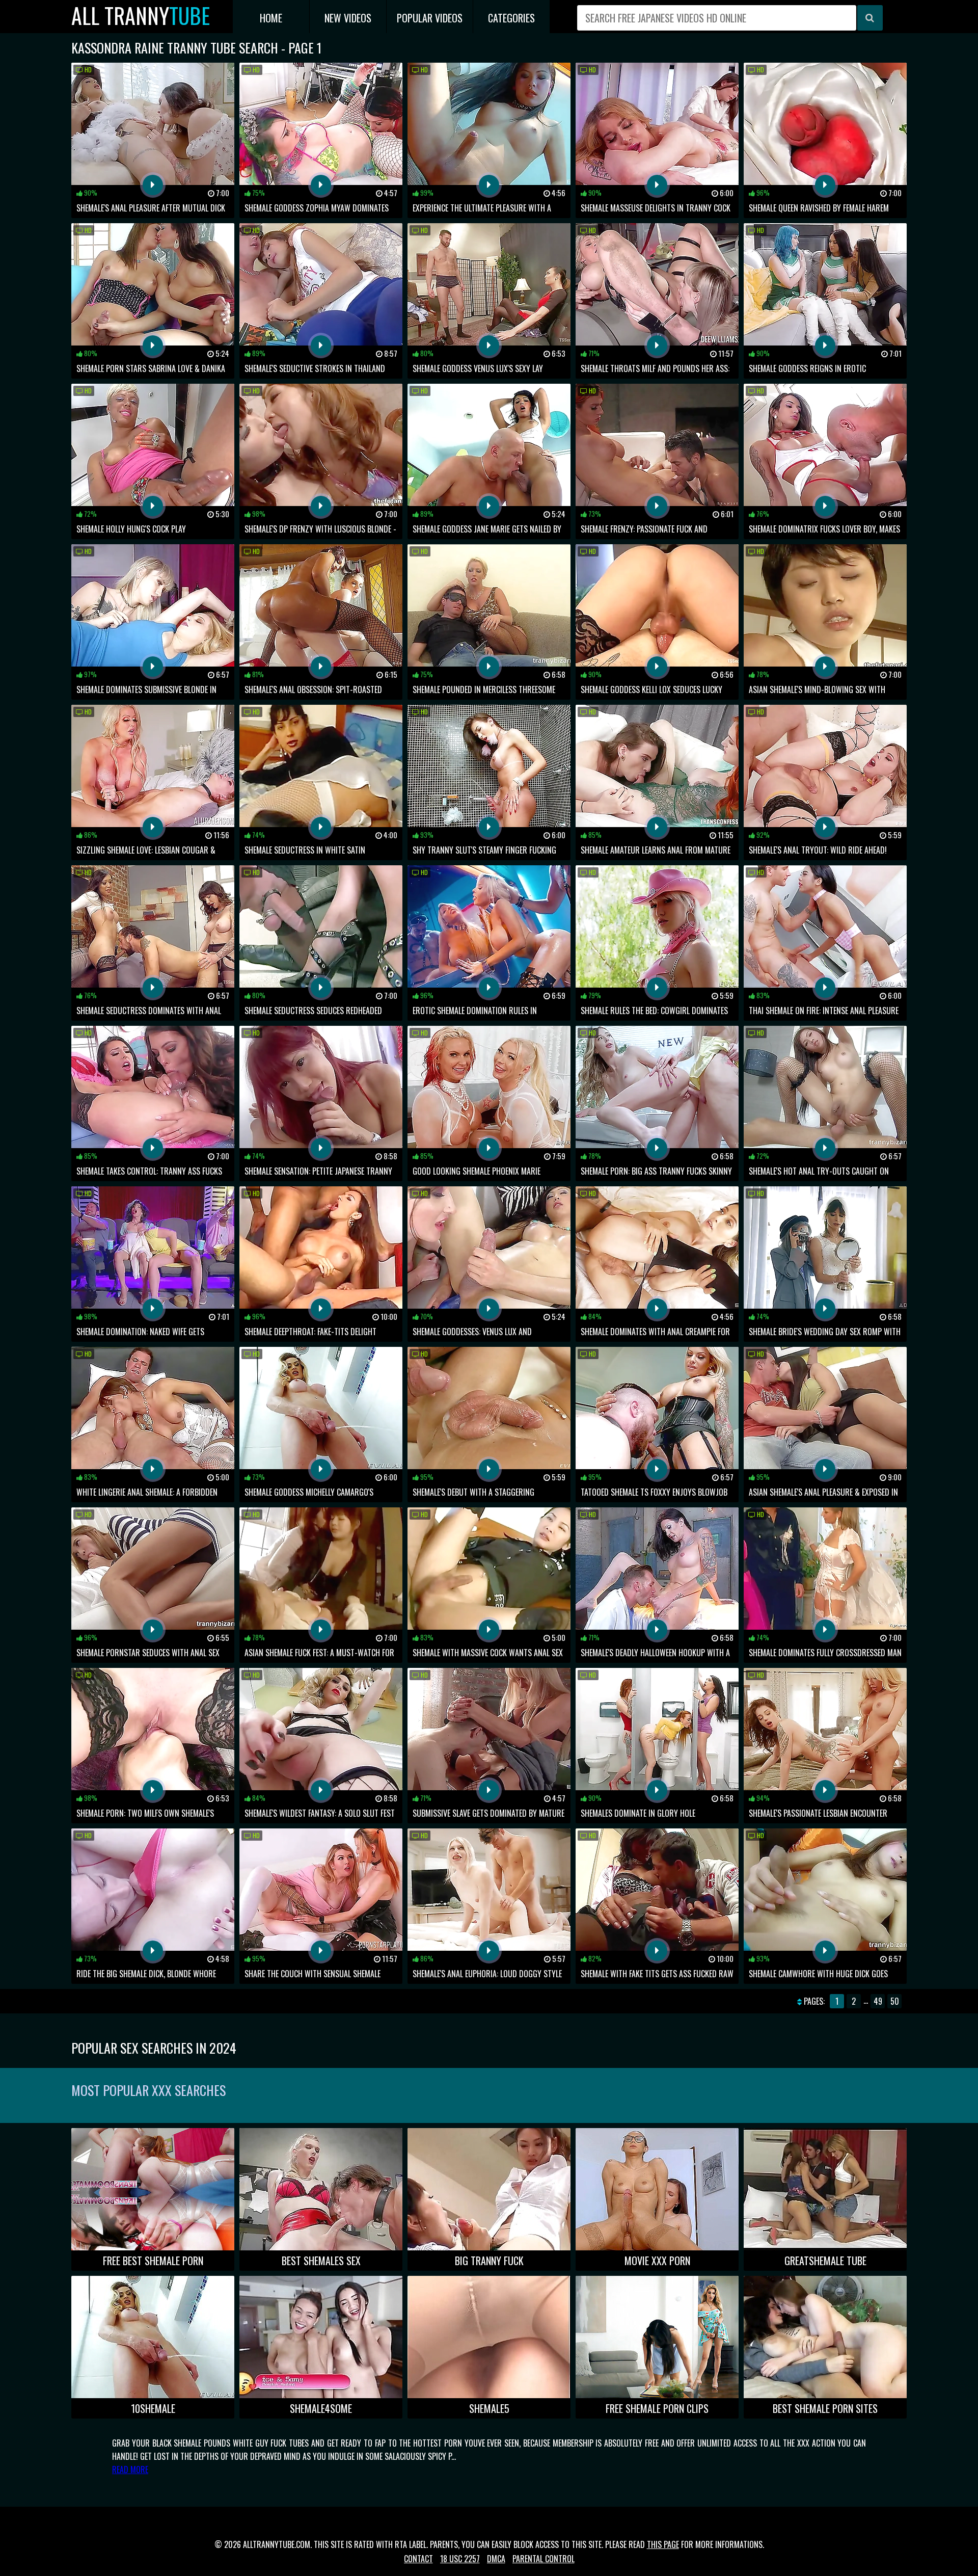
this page (663, 2544)
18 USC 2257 (460, 2559)
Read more (130, 2469)
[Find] (870, 18)
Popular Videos (430, 18)
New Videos (348, 18)
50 (895, 2001)
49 (878, 2001)
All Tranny (141, 16)
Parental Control (544, 2559)
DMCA (496, 2559)
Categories (511, 18)
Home (271, 18)
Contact (418, 2559)
